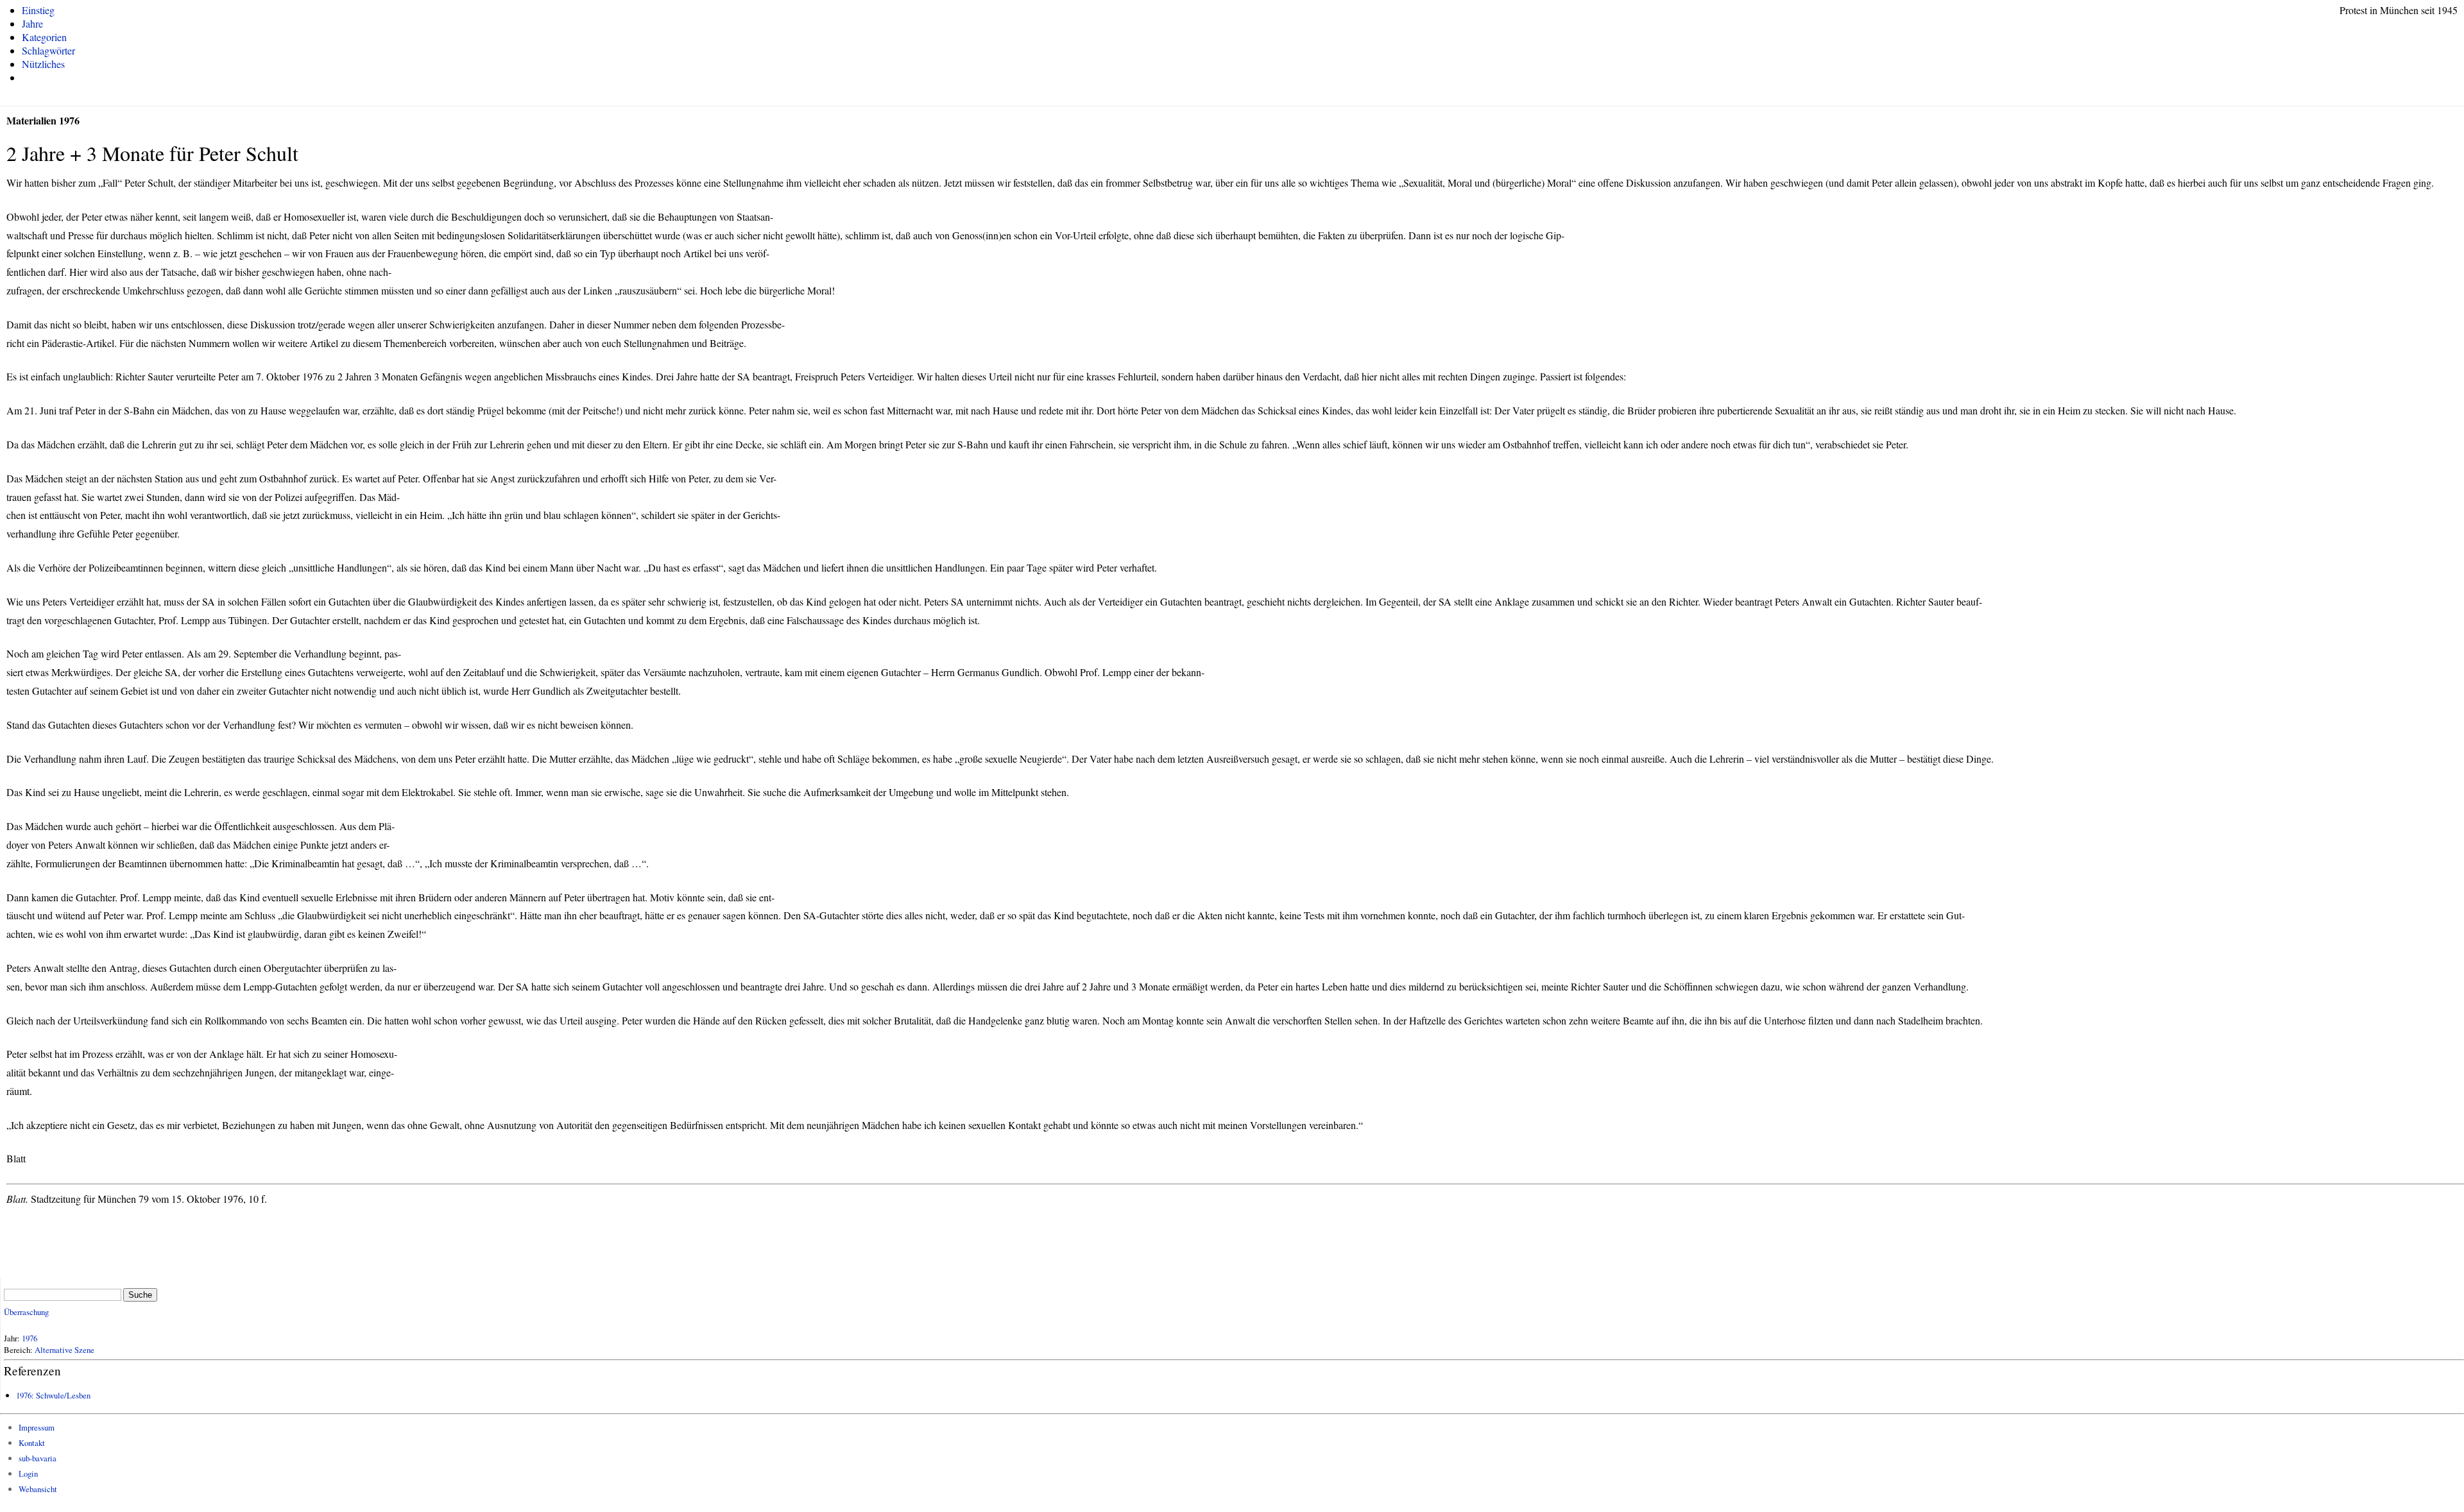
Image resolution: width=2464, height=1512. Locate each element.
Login (28, 1474)
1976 (30, 1338)
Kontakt (32, 1443)
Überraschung (26, 1312)
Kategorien (44, 37)
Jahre (32, 23)
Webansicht (38, 1489)
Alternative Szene (64, 1350)
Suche (140, 1295)
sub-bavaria (38, 1458)
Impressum (37, 1427)
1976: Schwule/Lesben (53, 1395)
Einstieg (38, 10)
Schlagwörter (48, 50)
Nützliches (43, 64)
